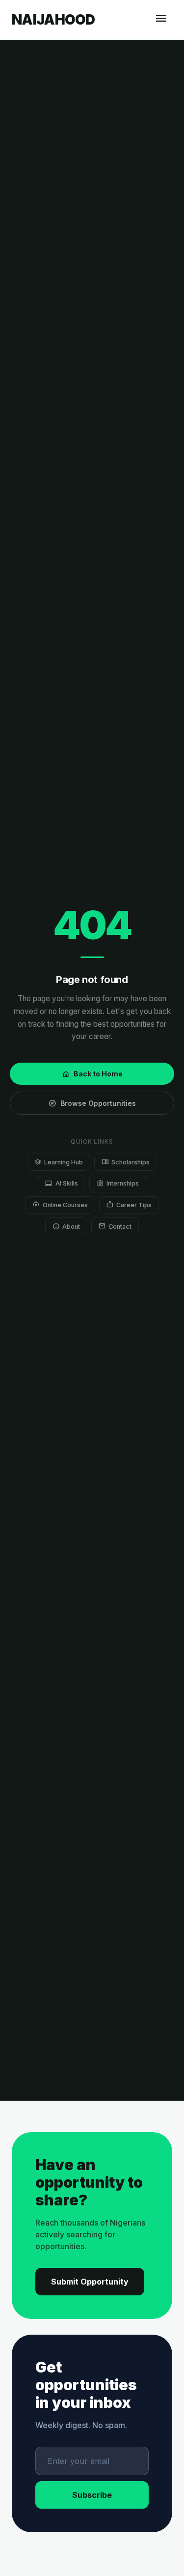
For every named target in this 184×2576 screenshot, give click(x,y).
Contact (115, 1226)
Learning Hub (59, 1162)
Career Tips (129, 1204)
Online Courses (60, 1204)
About (66, 1226)
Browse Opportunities (92, 1103)
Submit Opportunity (90, 2282)
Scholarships (126, 1162)
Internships (118, 1183)
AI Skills (61, 1183)
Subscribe (92, 2495)
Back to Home (92, 1074)
